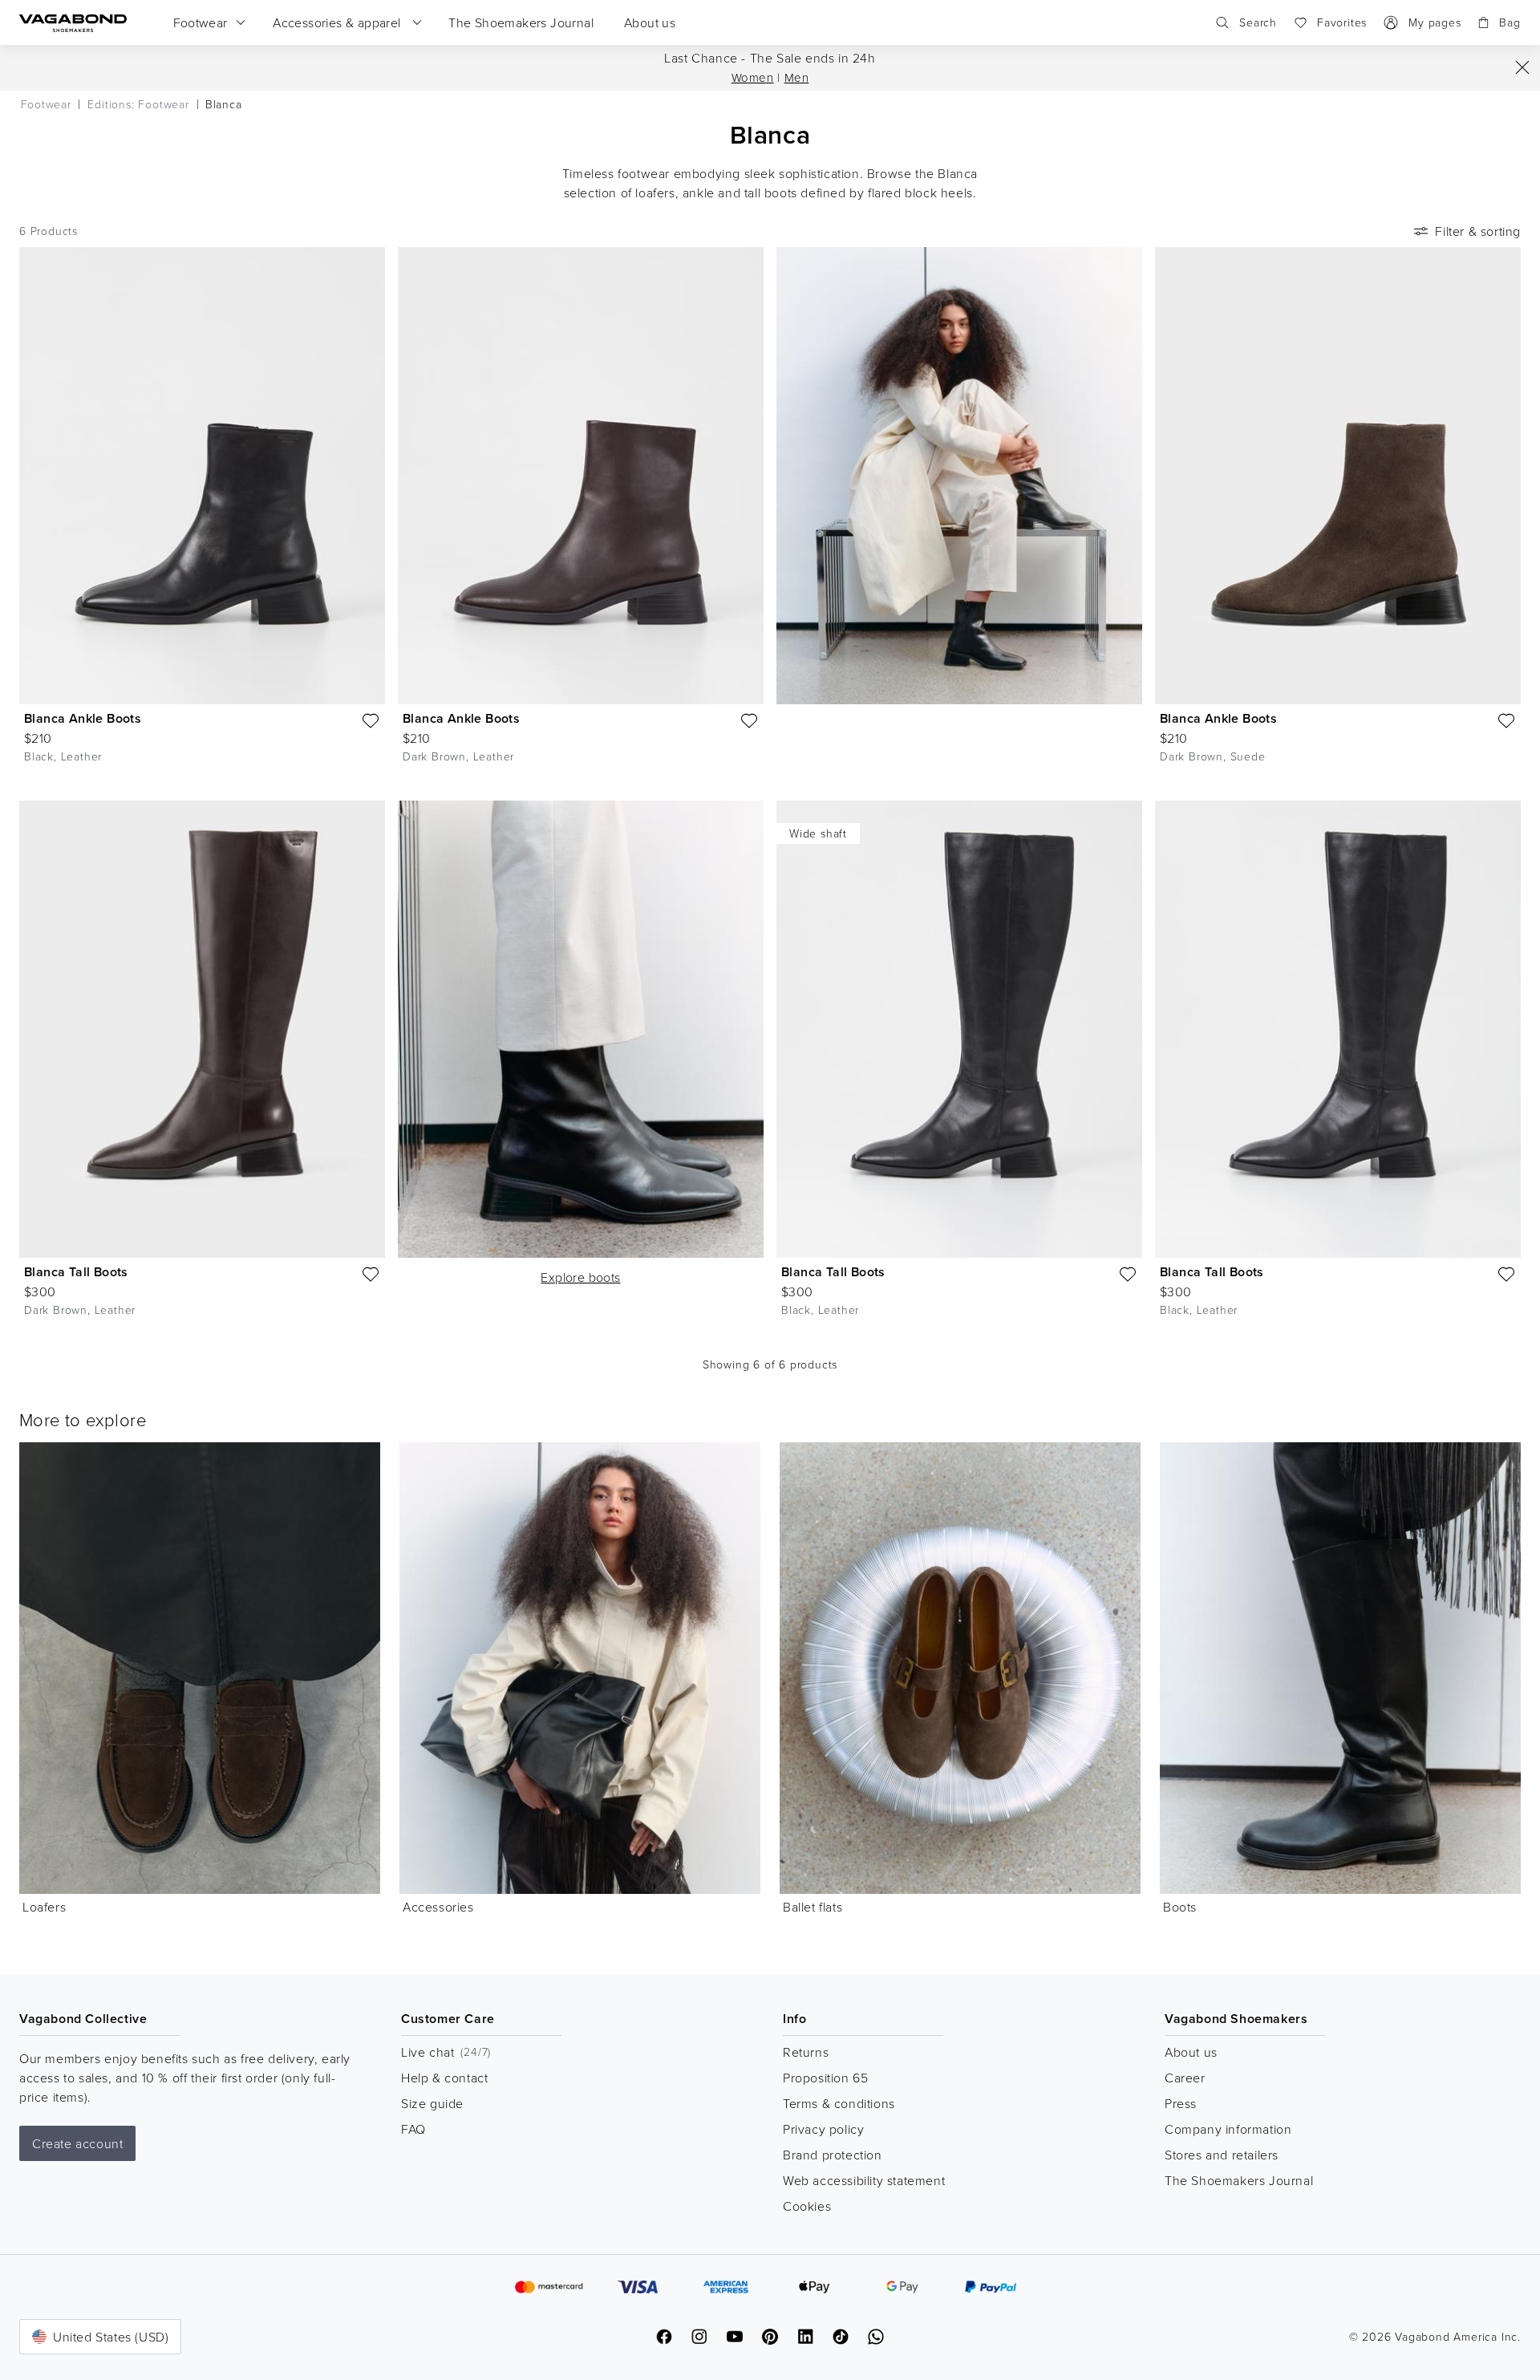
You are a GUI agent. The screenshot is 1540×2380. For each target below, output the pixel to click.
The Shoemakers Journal (1239, 2180)
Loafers (44, 1907)
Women (753, 77)
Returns (806, 2052)
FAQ (413, 2129)
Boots (1180, 1907)
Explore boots (580, 1277)
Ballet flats (813, 1907)
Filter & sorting (1478, 231)
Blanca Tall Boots (76, 1272)
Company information (1228, 2129)
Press (1181, 2103)
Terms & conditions (839, 2103)
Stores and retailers (1222, 2155)
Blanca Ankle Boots (83, 718)
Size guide (432, 2103)
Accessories (438, 1907)
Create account (77, 2143)
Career (1185, 2078)
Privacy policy (823, 2129)
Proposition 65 (825, 2078)
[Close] (1522, 67)
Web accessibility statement (864, 2180)
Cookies (807, 2206)
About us (1191, 2052)
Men (797, 77)
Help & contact (444, 2078)
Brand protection (833, 2155)
